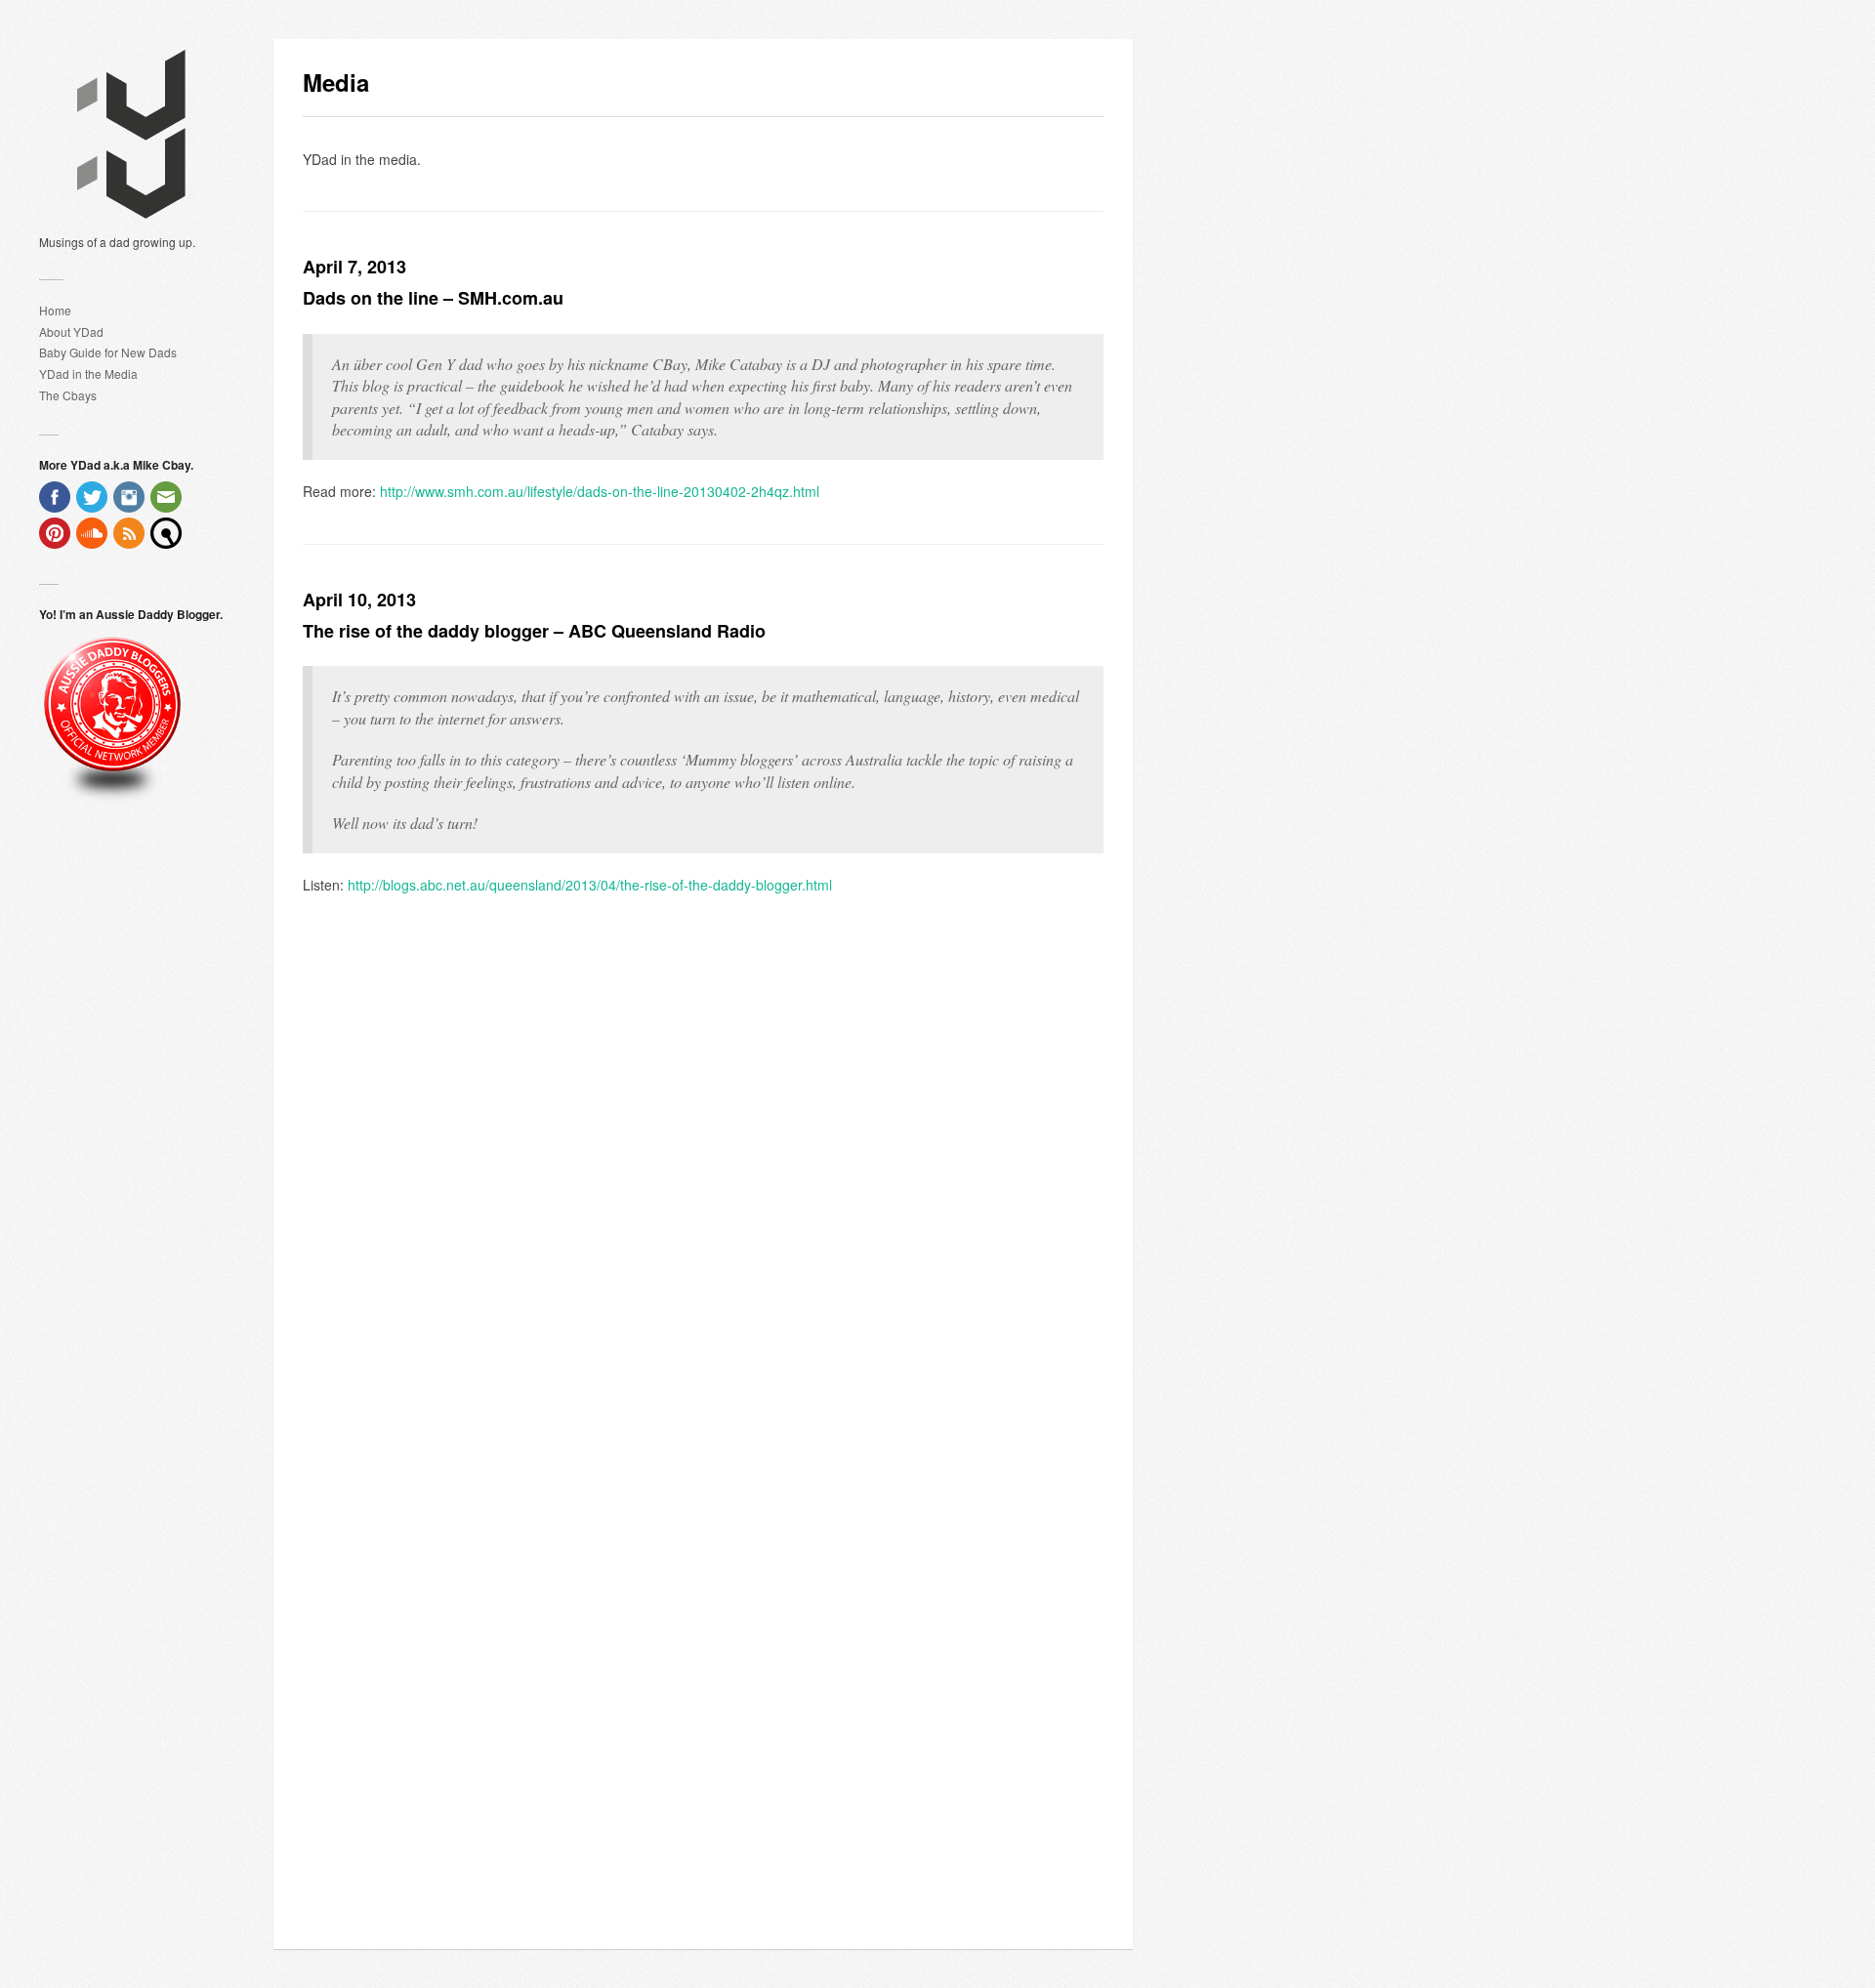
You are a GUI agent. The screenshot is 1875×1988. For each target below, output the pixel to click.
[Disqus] (703, 1162)
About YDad (71, 331)
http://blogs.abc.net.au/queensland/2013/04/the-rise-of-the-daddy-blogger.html (590, 885)
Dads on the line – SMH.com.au (433, 298)
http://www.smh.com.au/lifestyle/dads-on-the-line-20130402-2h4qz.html (600, 491)
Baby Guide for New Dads (108, 352)
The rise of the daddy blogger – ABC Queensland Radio (534, 631)
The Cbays (68, 395)
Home (55, 310)
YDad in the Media (88, 373)
